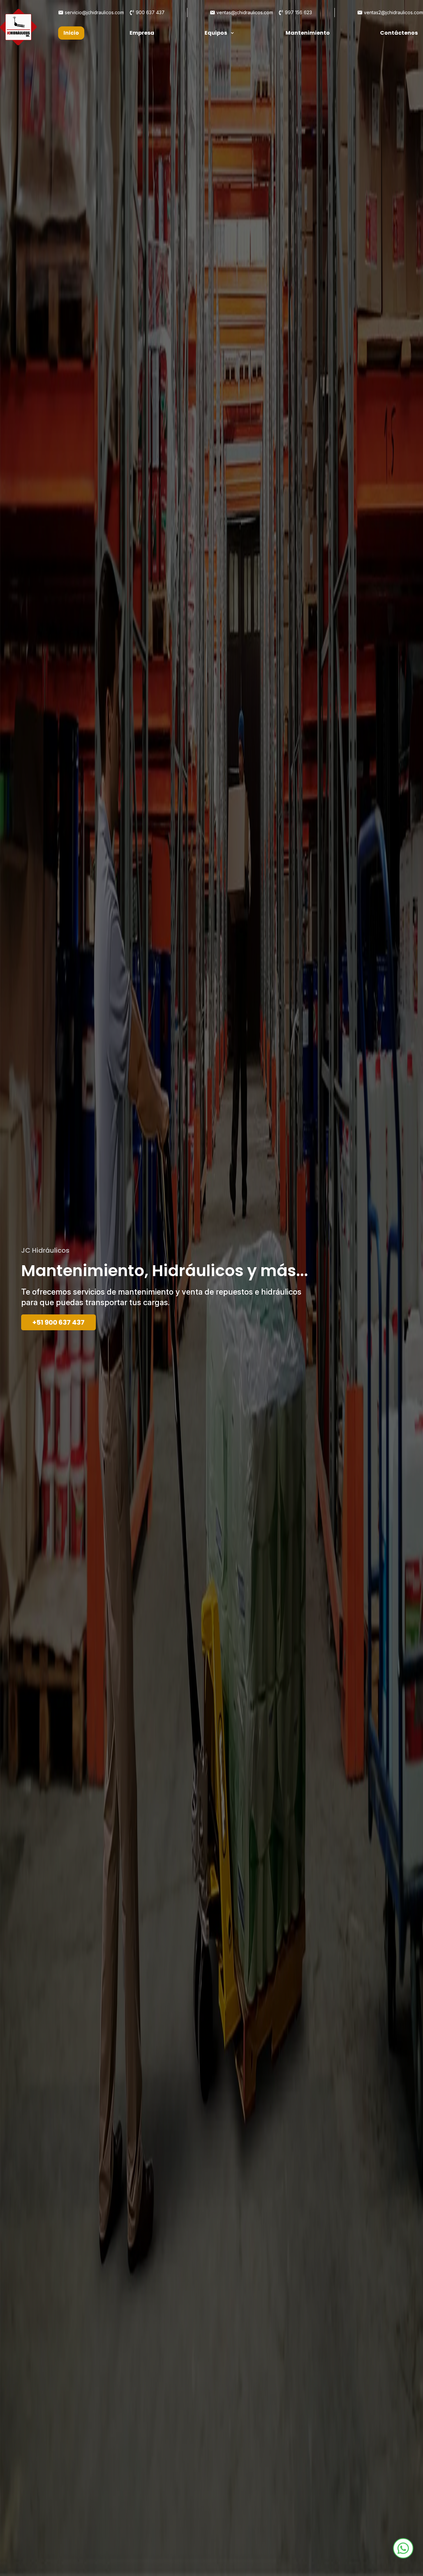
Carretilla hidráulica (186, 49)
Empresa (142, 33)
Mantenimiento (308, 33)
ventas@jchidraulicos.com (245, 12)
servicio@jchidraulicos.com (94, 12)
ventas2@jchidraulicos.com (393, 12)
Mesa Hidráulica (181, 75)
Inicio (71, 33)
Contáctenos (399, 33)
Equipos (216, 33)
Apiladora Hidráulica (187, 62)
